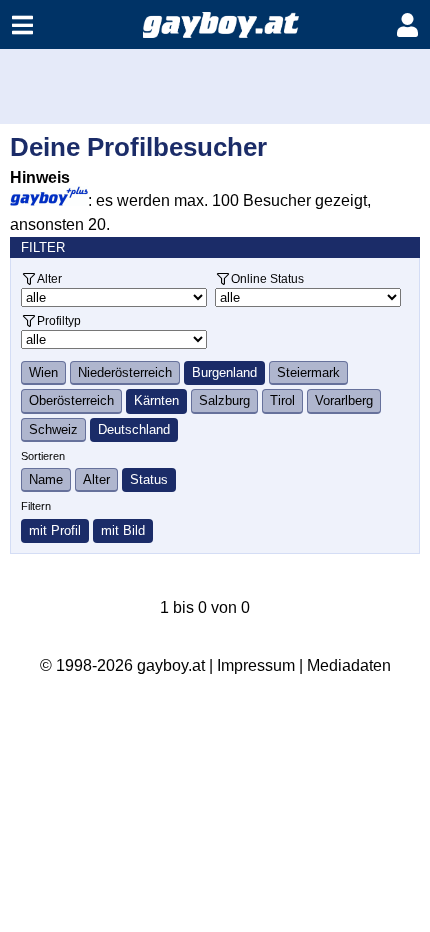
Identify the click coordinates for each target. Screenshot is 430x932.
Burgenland (224, 372)
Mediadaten (349, 665)
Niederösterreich (125, 372)
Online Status (267, 278)
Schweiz (53, 429)
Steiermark (308, 372)
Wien (43, 372)
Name (46, 479)
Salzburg (224, 400)
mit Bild (123, 530)
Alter (49, 278)
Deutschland (134, 429)
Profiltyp (59, 320)
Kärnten (156, 400)
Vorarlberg (344, 400)
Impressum (256, 665)
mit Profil (55, 530)
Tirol (282, 400)
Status (149, 479)
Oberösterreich (71, 400)
